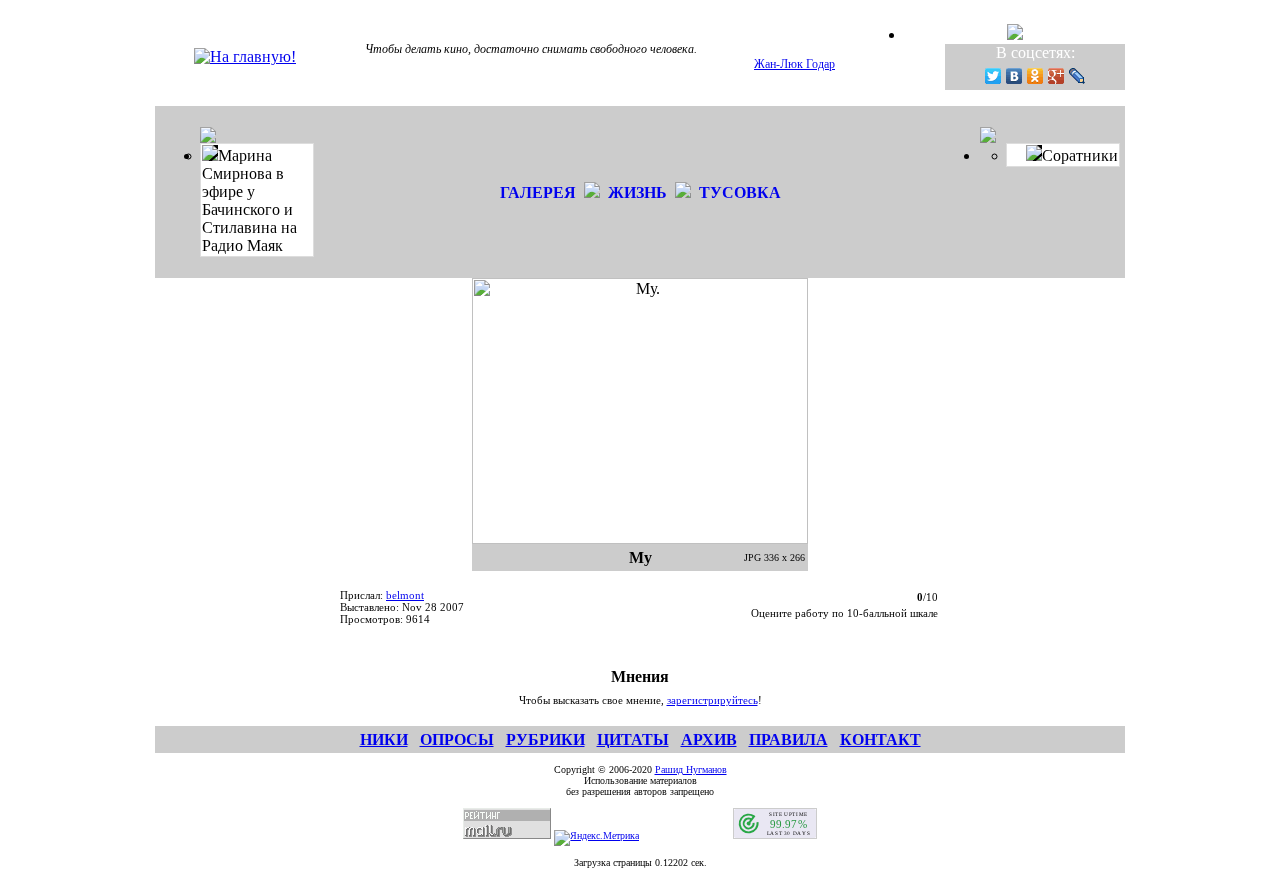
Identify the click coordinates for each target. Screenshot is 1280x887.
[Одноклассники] (1035, 76)
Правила (788, 739)
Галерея (538, 192)
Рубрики (545, 739)
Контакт (880, 739)
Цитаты (633, 739)
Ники (384, 739)
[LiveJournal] (1077, 76)
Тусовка (740, 192)
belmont (405, 595)
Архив (709, 739)
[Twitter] (993, 76)
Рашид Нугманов (691, 769)
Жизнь (637, 192)
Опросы (457, 739)
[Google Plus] (1056, 76)
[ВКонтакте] (1014, 76)
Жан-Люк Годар (794, 64)
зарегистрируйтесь (712, 700)
